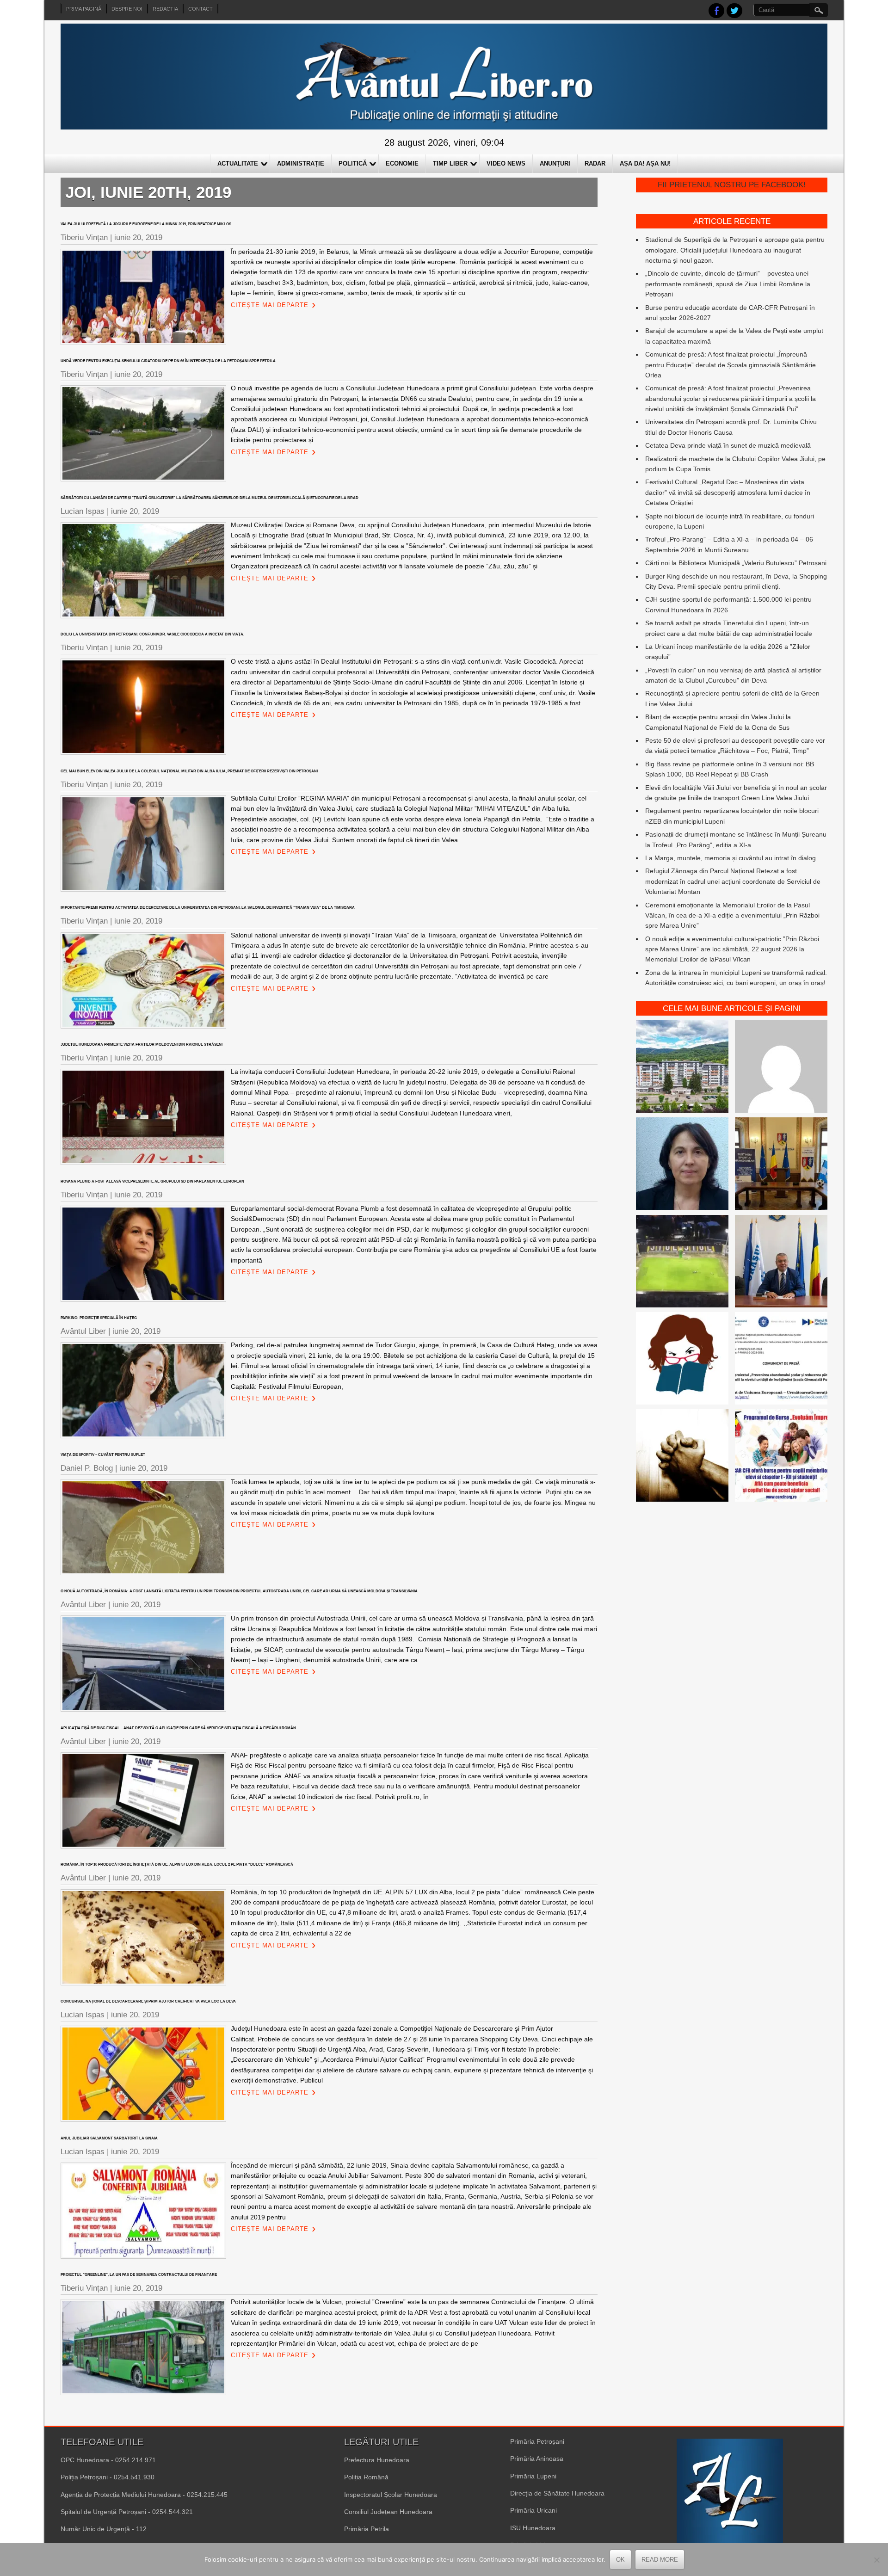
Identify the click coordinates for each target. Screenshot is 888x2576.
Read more (660, 2560)
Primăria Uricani (533, 2510)
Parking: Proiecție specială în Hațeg (99, 1318)
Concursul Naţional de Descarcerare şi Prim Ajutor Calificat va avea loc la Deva (148, 2001)
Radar (595, 163)
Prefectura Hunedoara (377, 2460)
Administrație (301, 163)
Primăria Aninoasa (537, 2459)
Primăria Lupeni (533, 2476)
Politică (353, 163)
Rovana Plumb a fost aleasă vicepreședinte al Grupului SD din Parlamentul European (152, 1181)
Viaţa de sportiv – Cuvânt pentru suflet (103, 1455)
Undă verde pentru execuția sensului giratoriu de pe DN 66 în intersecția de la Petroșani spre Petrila (168, 361)
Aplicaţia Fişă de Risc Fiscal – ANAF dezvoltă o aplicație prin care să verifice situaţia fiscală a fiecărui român (178, 1728)
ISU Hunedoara (533, 2528)
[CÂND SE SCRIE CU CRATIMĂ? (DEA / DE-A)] (682, 1360)
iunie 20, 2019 (138, 237)
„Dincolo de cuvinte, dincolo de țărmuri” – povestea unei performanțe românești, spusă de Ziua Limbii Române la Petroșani (728, 284)
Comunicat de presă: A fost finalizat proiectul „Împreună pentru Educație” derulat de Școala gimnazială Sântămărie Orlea (731, 365)
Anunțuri (555, 163)
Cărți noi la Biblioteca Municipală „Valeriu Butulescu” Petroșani (736, 563)
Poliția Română (366, 2477)
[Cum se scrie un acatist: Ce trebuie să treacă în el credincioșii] (682, 1457)
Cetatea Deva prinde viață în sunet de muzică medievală (728, 445)
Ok (620, 2560)
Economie (402, 163)
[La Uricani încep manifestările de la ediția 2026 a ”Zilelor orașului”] (781, 1263)
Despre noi (127, 9)
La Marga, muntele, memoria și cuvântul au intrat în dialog (731, 858)
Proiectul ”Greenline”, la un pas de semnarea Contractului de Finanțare (139, 2275)
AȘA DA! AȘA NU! (645, 163)
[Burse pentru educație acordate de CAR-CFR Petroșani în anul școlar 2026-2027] (781, 1457)
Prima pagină (84, 9)
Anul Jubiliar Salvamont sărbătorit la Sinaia (109, 2138)
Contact (200, 9)
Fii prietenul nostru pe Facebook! (732, 185)
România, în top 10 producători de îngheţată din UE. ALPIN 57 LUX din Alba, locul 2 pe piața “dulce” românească (177, 1864)
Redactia (165, 9)
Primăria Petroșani (537, 2441)
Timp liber (450, 163)
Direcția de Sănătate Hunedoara (557, 2493)
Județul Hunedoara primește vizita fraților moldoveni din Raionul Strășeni (142, 1045)
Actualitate (238, 163)
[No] (876, 2560)
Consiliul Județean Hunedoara (388, 2512)
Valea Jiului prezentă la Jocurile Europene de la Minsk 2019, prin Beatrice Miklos (146, 224)
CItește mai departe (270, 305)
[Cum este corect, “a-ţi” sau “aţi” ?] (781, 1068)
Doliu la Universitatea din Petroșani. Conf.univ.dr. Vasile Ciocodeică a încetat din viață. (152, 634)
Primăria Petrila (367, 2529)
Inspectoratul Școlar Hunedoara (391, 2495)
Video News (506, 163)
